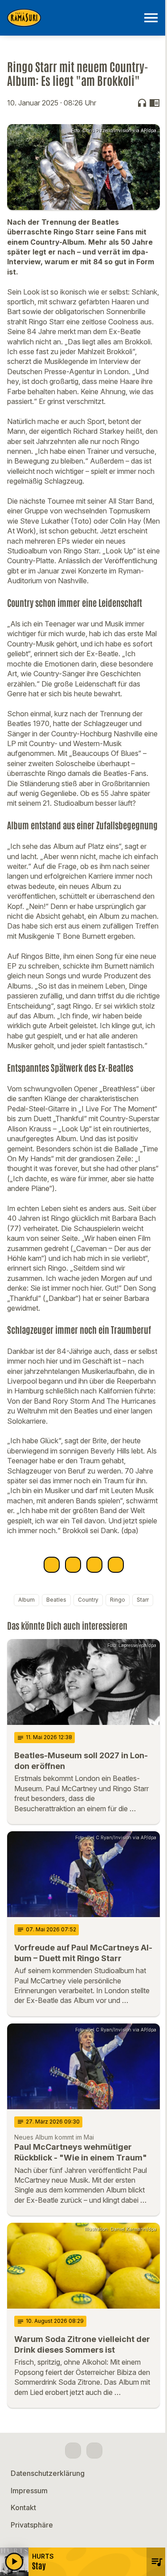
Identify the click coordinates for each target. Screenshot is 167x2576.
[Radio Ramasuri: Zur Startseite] (73, 18)
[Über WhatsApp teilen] (94, 1565)
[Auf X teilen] (73, 1565)
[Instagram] (94, 2451)
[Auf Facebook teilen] (52, 1565)
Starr (143, 1600)
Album (26, 1600)
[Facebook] (73, 2451)
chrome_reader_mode (155, 103)
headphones (142, 103)
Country (88, 1600)
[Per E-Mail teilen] (116, 1565)
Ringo (118, 1600)
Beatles (56, 1600)
